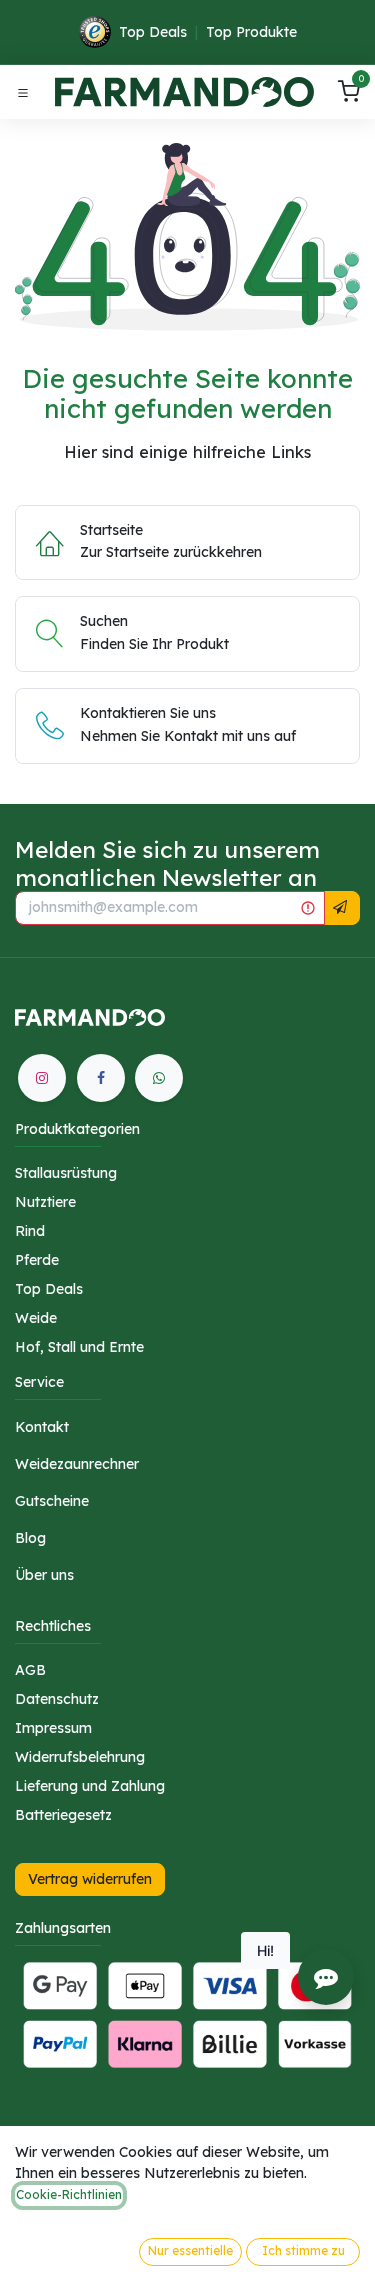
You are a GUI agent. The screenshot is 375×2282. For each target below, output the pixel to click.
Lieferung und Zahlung (90, 1786)
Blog (30, 1538)
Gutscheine (52, 1501)
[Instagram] (42, 1078)
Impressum (53, 1728)
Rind (30, 1231)
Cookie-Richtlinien (69, 2194)
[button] (340, 908)
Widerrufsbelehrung (80, 1757)
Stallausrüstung (66, 1173)
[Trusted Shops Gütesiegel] (95, 32)
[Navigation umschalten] (23, 92)
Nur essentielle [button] (190, 2250)
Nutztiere (45, 1202)
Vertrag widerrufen (90, 1879)
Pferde (37, 1260)
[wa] (159, 1078)
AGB (30, 1670)
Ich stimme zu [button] (303, 2250)
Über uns (44, 1575)
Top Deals (153, 32)
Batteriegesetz (63, 1815)
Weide (36, 1318)
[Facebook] (101, 1078)
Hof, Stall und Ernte (79, 1347)
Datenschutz (57, 1699)
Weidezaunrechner (77, 1464)
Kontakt (42, 1427)
